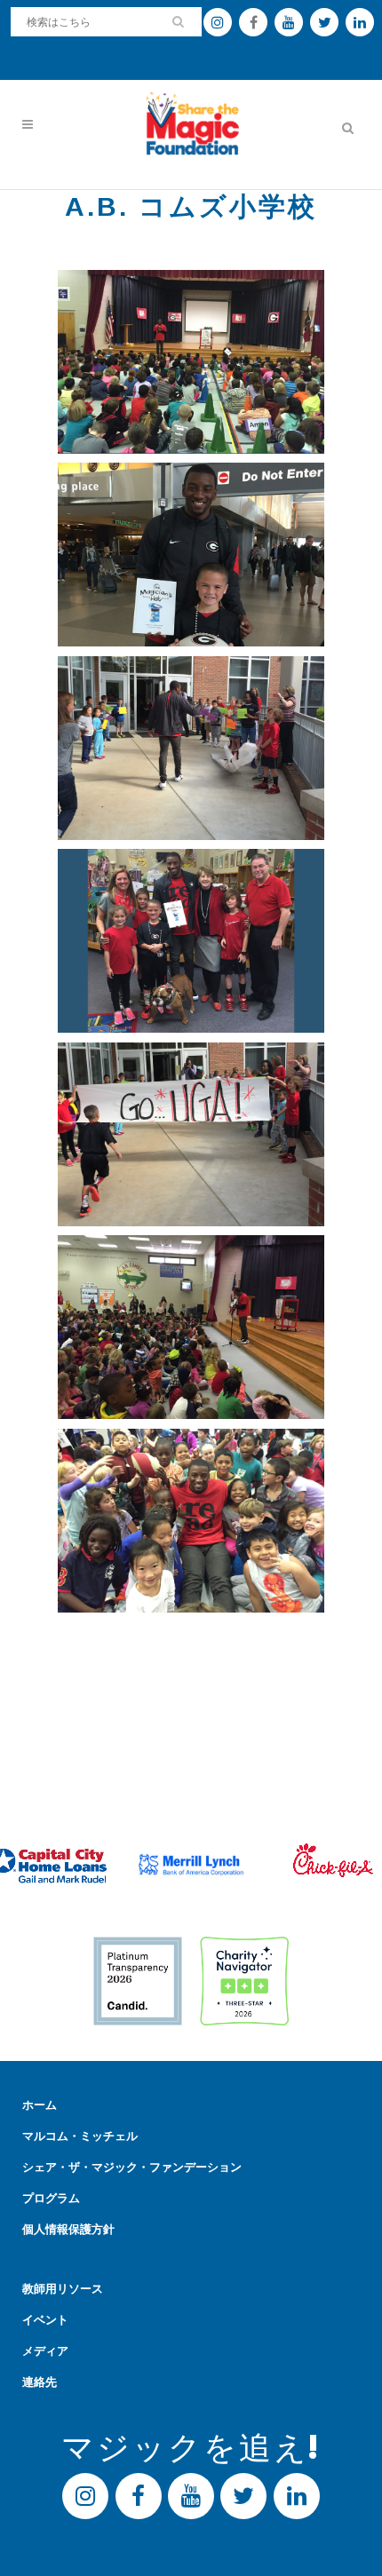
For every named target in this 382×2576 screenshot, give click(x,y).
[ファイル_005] (191, 1521)
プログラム (51, 2198)
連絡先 (40, 2382)
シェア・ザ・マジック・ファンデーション (132, 2167)
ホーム (40, 2105)
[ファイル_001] (191, 362)
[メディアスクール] (191, 555)
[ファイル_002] (191, 749)
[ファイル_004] (191, 1328)
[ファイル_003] (191, 941)
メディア (45, 2351)
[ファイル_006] (191, 1135)
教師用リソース (63, 2289)
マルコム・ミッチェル (80, 2136)
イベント (45, 2320)
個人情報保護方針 (68, 2229)
